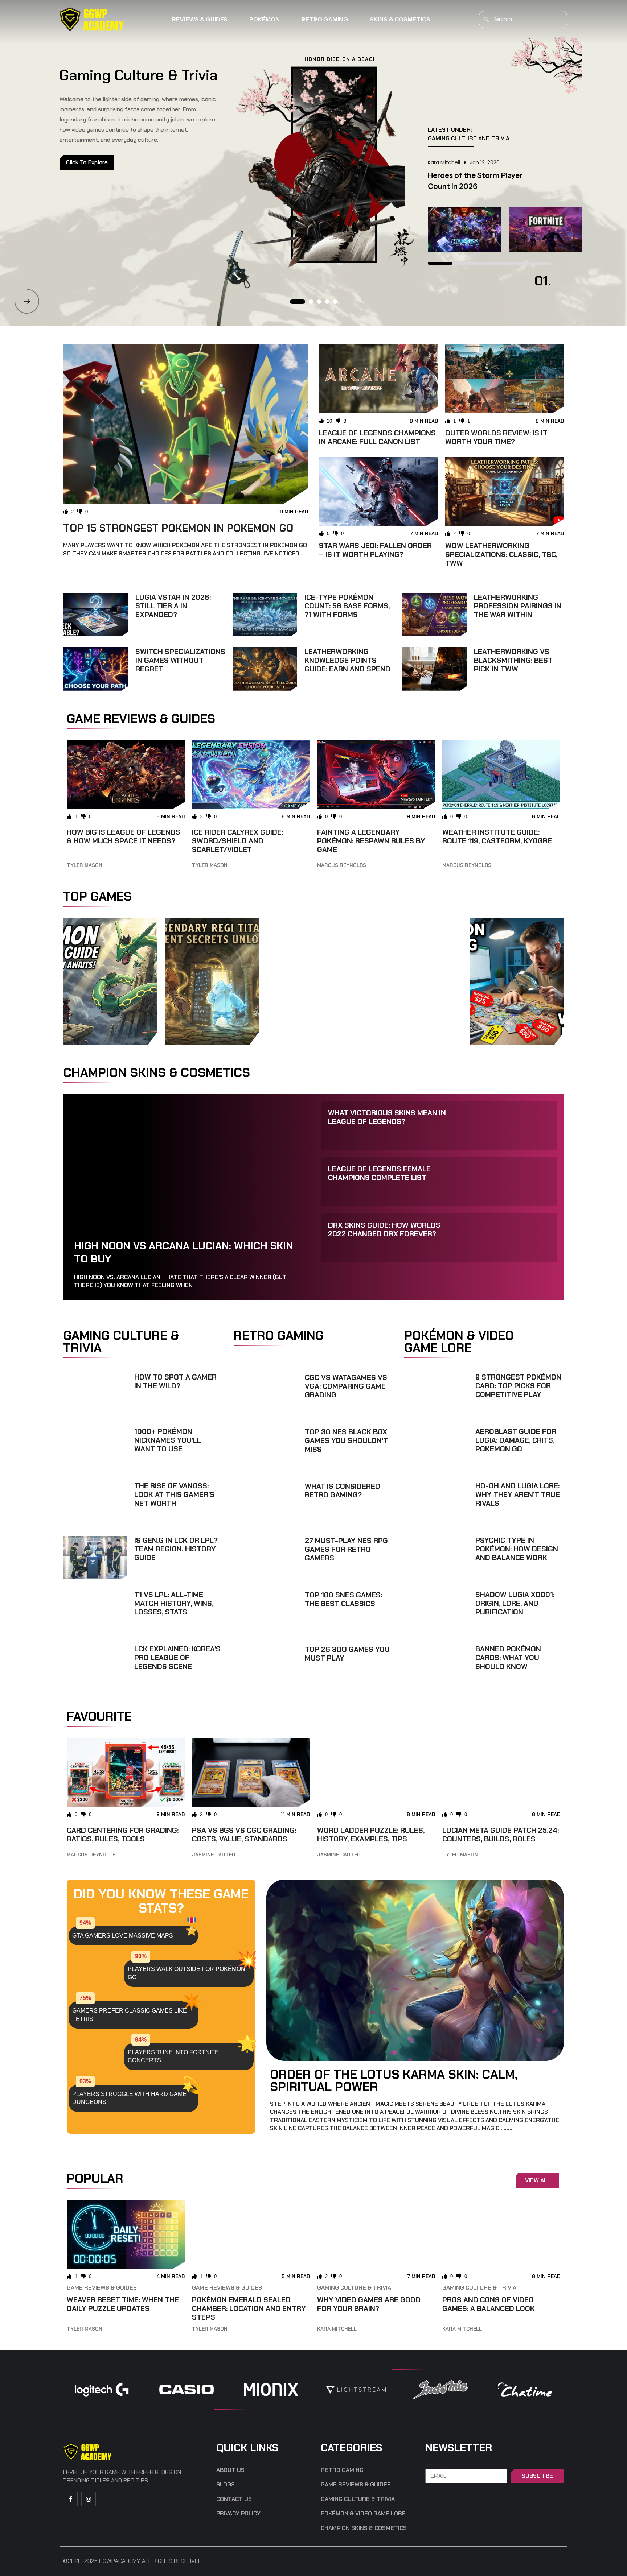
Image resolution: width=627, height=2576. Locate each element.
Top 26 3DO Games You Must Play (347, 1654)
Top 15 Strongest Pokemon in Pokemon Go (178, 528)
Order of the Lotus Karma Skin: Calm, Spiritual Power (394, 2080)
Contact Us (234, 2499)
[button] (27, 301)
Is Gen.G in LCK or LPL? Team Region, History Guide (176, 1549)
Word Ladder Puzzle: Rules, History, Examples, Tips (371, 1835)
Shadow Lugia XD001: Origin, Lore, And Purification (515, 1603)
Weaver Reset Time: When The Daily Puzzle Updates (123, 2304)
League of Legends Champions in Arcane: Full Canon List (377, 437)
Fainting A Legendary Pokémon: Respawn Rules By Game (371, 841)
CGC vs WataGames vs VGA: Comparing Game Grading (346, 1386)
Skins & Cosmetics (400, 19)
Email (434, 2465)
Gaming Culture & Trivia (354, 2288)
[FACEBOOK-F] (70, 2499)
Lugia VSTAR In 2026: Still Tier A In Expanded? (173, 606)
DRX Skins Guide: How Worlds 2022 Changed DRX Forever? (384, 1229)
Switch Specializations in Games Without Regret (180, 660)
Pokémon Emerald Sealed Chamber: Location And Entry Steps (249, 2308)
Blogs (226, 2485)
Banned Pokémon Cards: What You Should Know (508, 1658)
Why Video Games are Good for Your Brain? (369, 2304)
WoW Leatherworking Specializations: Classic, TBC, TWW (501, 554)
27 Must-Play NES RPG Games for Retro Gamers (346, 1549)
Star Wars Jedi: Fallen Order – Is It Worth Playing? (375, 550)
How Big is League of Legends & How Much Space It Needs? (124, 836)
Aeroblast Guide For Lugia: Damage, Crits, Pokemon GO (516, 1440)
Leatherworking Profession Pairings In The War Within (518, 606)
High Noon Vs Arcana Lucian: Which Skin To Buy (184, 1252)
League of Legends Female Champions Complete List (379, 1173)
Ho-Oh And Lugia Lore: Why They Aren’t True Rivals (518, 1494)
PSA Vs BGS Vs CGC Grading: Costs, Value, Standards (244, 1835)
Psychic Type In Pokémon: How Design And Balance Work (517, 1549)
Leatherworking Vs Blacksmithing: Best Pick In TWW (513, 660)
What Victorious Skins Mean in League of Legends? (387, 1117)
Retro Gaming (325, 19)
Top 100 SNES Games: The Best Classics (343, 1599)
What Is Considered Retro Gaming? (343, 1490)
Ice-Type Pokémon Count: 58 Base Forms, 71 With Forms (347, 606)
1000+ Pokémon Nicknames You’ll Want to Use (168, 1440)
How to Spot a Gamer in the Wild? (175, 1381)
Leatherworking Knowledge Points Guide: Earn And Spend (347, 660)
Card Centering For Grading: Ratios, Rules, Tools (123, 1835)
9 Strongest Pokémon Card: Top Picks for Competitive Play (518, 1386)
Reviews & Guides (200, 19)
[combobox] (523, 19)
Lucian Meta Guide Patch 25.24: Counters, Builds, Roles (501, 1835)
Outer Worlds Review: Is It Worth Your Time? (496, 437)
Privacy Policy (238, 2514)
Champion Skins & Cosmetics (364, 2528)
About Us (230, 2470)
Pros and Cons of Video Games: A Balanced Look (489, 2304)
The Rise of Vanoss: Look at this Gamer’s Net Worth (174, 1494)
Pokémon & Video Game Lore (363, 2514)
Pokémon (265, 19)
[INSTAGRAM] (89, 2499)
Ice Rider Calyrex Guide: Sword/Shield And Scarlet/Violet (237, 841)
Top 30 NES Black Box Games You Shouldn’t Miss (346, 1440)
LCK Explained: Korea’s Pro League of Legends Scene (177, 1658)
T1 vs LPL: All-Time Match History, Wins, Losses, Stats (174, 1603)
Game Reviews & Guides (102, 2288)
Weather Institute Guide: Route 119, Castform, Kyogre (497, 836)
